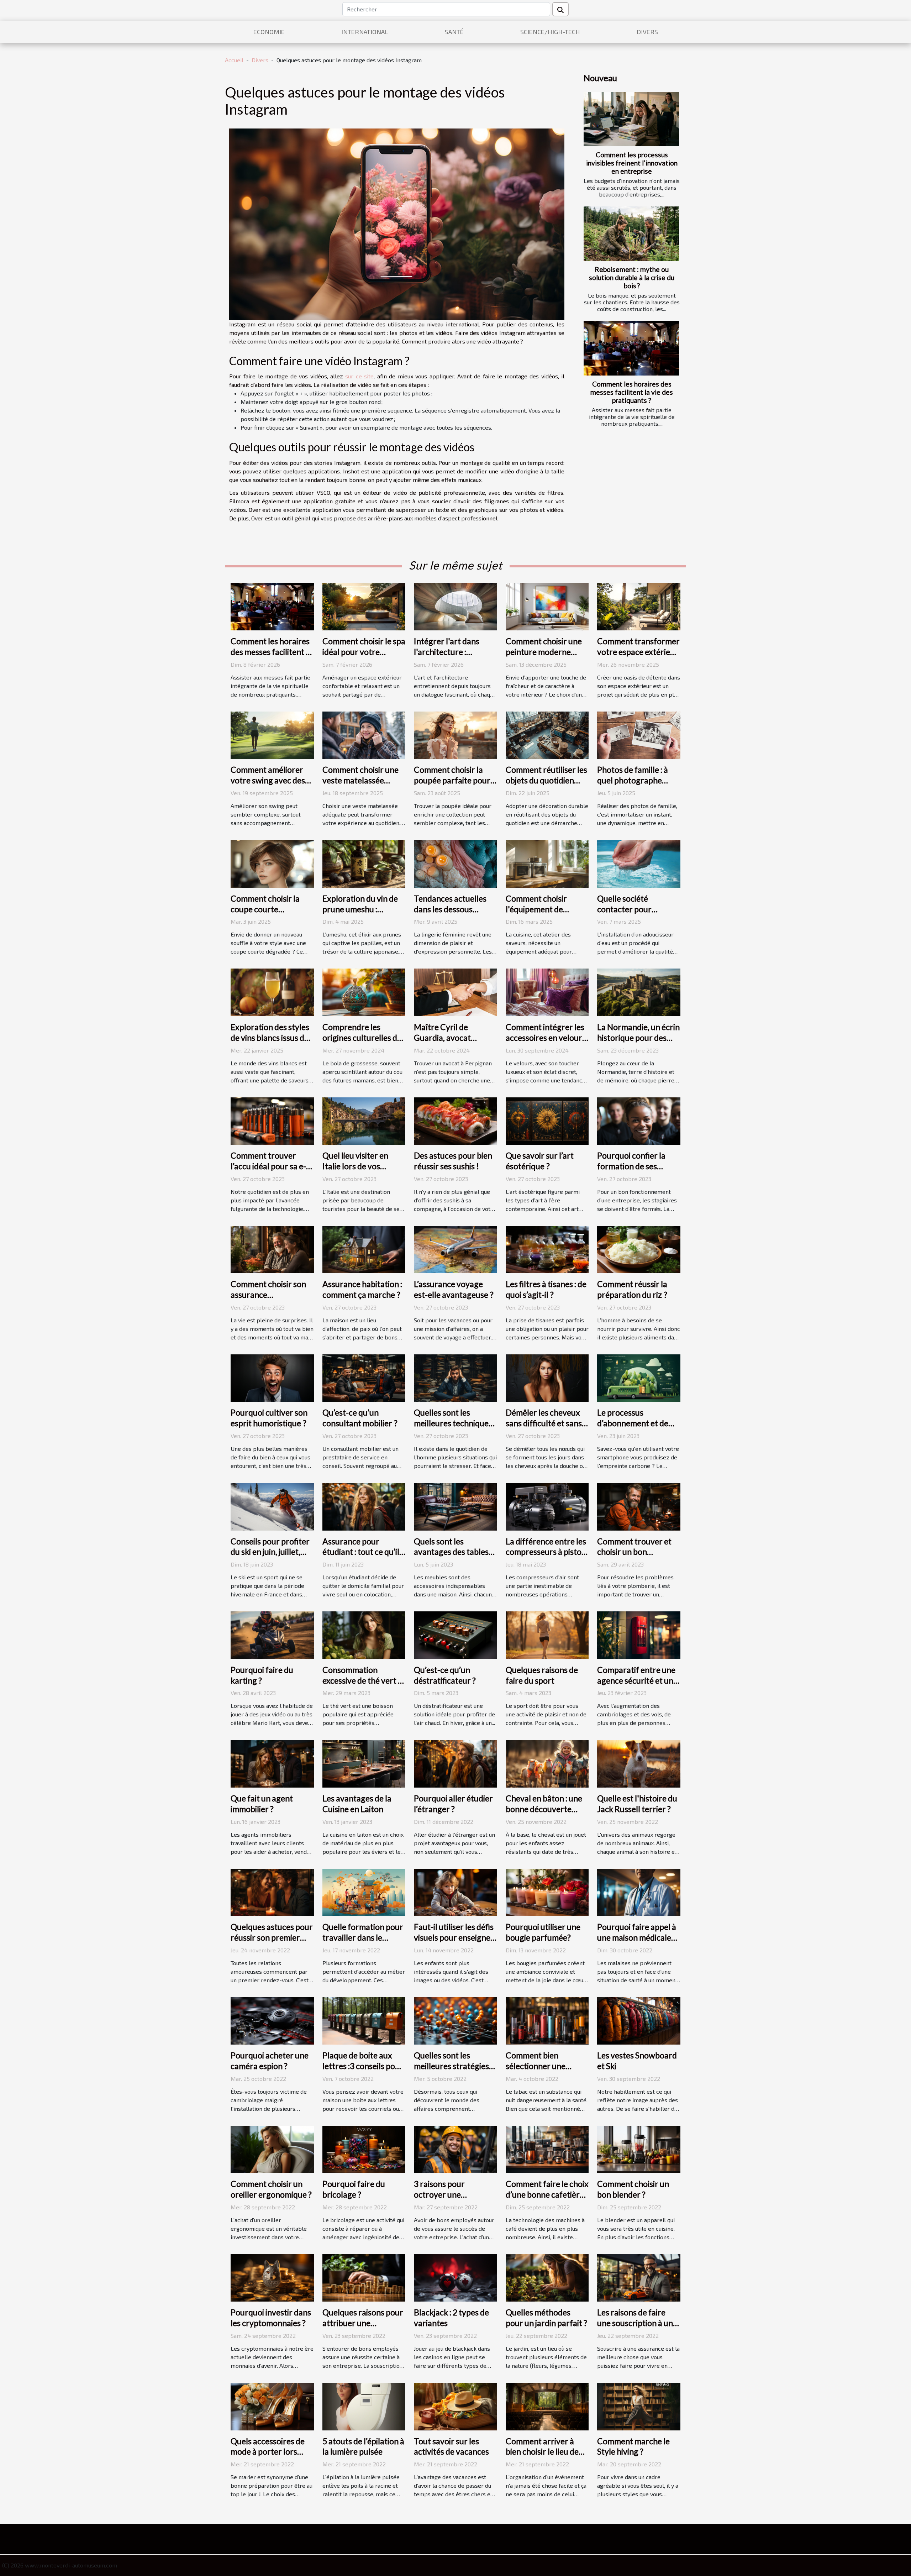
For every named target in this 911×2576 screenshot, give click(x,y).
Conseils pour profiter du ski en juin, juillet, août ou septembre (270, 1552)
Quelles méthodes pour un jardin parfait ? (546, 2318)
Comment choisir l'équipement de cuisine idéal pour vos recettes (544, 914)
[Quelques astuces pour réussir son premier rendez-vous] (272, 1891)
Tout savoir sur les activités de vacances (451, 2446)
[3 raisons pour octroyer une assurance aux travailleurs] (455, 2148)
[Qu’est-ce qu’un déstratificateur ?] (455, 1634)
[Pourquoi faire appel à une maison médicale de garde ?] (639, 1891)
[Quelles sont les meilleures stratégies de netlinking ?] (455, 2020)
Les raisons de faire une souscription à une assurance (637, 2323)
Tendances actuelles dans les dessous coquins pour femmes (452, 909)
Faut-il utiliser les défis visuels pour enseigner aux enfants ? (454, 1937)
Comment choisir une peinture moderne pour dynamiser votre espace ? (545, 657)
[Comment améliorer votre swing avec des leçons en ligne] (272, 734)
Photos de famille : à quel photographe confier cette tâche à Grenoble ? (634, 786)
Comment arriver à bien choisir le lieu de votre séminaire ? (542, 2452)
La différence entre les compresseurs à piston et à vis (546, 1552)
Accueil (234, 60)
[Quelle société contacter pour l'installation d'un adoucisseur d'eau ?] (639, 863)
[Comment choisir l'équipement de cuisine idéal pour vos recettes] (547, 863)
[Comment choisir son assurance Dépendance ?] (272, 1248)
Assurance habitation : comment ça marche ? (362, 1289)
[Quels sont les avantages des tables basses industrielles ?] (455, 1506)
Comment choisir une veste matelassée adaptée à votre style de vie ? (360, 786)
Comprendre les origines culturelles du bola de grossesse (362, 1038)
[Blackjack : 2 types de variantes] (455, 2277)
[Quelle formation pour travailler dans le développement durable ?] (364, 1891)
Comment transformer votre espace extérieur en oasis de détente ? (638, 652)
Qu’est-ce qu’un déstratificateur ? (445, 1675)
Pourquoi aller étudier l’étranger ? (453, 1804)
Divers (647, 32)
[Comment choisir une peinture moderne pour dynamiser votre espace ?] (547, 606)
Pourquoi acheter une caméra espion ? (270, 2061)
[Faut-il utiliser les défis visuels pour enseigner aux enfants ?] (455, 1891)
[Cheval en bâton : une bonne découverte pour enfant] (547, 1763)
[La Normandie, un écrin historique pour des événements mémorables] (639, 991)
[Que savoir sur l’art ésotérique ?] (547, 1120)
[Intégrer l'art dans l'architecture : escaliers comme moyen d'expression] (455, 606)
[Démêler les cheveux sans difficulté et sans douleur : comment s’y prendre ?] (547, 1377)
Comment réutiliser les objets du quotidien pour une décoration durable (546, 786)
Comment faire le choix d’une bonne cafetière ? (547, 2194)
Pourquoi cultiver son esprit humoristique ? (269, 1418)
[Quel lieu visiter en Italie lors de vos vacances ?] (364, 1120)
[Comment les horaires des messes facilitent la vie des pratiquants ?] (631, 348)
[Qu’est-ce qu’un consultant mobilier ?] (364, 1377)
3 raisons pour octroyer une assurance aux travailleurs (439, 2200)
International (365, 32)
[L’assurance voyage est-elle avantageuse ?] (455, 1248)
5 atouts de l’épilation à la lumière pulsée (363, 2446)
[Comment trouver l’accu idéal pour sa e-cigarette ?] (272, 1120)
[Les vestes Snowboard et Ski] (639, 2020)
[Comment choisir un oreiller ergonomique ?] (272, 2148)
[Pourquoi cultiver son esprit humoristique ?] (272, 1377)
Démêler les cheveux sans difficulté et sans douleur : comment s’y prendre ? (545, 1428)
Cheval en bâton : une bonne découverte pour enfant (544, 1809)
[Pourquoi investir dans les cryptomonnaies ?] (272, 2277)
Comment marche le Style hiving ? (633, 2446)
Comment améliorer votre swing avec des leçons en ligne (268, 780)
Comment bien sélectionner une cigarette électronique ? (536, 2071)
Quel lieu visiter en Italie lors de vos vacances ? (355, 1166)
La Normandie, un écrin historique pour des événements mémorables (638, 1043)
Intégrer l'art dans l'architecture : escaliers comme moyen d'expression (449, 657)
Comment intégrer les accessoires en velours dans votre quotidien (546, 1038)
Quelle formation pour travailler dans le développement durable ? (363, 1943)
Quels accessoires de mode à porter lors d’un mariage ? (268, 2452)
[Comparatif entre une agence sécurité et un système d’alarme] (639, 1634)
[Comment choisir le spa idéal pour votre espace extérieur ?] (364, 606)
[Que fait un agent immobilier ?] (272, 1763)
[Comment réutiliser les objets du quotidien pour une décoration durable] (547, 734)
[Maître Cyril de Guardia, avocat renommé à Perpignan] (455, 991)
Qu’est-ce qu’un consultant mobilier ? (360, 1418)
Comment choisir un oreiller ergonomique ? (271, 2189)
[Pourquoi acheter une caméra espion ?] (272, 2020)
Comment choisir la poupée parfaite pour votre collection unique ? (455, 786)
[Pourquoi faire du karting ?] (272, 1634)
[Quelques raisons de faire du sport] (547, 1634)
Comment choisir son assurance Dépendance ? (268, 1295)
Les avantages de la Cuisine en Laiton (357, 1804)
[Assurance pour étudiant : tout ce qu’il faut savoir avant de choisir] (364, 1506)
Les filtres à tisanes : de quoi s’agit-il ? (546, 1289)
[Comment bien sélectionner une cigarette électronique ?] (547, 2020)
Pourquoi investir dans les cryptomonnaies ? (271, 2318)
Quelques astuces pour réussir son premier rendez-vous (272, 1937)
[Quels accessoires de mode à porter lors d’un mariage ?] (272, 2406)
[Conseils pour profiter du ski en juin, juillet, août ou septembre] (272, 1506)
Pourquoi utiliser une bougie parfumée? (543, 1932)
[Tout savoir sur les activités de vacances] (455, 2406)
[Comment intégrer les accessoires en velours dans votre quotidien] (547, 991)
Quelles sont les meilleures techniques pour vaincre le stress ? (455, 1423)
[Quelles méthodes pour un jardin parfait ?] (547, 2277)
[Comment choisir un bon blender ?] (639, 2148)
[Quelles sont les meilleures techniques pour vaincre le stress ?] (455, 1377)
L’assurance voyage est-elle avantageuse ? (454, 1289)
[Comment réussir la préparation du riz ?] (639, 1248)
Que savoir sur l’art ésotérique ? (540, 1161)
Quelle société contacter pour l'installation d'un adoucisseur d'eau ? (632, 914)
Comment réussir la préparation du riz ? (632, 1289)
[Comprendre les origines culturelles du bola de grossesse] (364, 991)
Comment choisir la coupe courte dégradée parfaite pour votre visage (265, 914)
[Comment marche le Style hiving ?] (639, 2406)
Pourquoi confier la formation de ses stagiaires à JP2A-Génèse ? (631, 1171)
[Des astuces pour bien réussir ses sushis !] (455, 1120)
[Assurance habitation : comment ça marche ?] (364, 1248)
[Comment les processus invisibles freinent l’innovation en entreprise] (631, 119)
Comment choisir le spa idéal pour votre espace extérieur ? (364, 652)
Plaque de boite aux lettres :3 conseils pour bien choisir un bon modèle (363, 2071)
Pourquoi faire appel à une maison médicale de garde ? (637, 1937)
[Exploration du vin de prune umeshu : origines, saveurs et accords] (364, 863)
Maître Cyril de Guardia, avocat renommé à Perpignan (454, 1038)
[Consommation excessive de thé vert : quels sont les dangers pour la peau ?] (364, 1634)
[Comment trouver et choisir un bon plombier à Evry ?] (639, 1506)
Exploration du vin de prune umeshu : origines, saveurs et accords (360, 914)
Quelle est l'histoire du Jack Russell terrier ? (637, 1804)
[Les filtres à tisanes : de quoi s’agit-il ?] (547, 1248)
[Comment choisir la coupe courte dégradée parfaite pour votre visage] (272, 863)
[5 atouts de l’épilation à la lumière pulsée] (364, 2406)
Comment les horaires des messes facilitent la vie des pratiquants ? (632, 392)
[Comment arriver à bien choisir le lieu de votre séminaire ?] (547, 2406)
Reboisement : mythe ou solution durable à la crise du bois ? (632, 277)
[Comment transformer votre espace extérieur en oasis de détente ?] (639, 606)
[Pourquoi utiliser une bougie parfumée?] (547, 1891)
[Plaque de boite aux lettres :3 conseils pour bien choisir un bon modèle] (364, 2020)
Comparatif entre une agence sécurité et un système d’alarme (636, 1680)
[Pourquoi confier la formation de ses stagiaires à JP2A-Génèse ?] (639, 1120)
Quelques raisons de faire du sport (542, 1675)
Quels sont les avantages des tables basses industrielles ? (451, 1552)
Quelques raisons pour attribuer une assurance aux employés (363, 2328)
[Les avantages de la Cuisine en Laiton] (364, 1763)
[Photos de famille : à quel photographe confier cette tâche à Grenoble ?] (639, 734)
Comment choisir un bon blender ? (633, 2189)
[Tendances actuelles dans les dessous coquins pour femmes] (455, 863)
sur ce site (359, 376)
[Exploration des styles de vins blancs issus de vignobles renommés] (272, 991)
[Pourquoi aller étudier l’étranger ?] (455, 1763)
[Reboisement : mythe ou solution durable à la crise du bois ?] (631, 234)
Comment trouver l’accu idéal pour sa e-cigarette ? (268, 1166)
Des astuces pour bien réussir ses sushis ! (453, 1161)
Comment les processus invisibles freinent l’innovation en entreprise (632, 163)
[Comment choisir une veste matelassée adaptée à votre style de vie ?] (364, 734)
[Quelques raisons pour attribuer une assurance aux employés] (364, 2277)
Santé (454, 32)
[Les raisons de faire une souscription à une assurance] (639, 2277)
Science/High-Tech (550, 32)
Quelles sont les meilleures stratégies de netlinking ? (451, 2066)
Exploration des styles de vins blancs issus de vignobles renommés (270, 1038)
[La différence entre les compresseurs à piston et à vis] (547, 1506)
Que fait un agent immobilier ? (262, 1804)
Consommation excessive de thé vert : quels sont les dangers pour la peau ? (362, 1686)
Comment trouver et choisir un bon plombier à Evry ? (634, 1552)
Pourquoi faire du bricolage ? (354, 2189)
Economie (269, 32)
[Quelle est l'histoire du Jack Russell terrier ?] (639, 1763)
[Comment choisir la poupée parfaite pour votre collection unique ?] (455, 734)
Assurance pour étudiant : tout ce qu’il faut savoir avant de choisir (361, 1557)
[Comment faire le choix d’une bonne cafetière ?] (547, 2148)
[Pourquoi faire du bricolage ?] (364, 2148)
